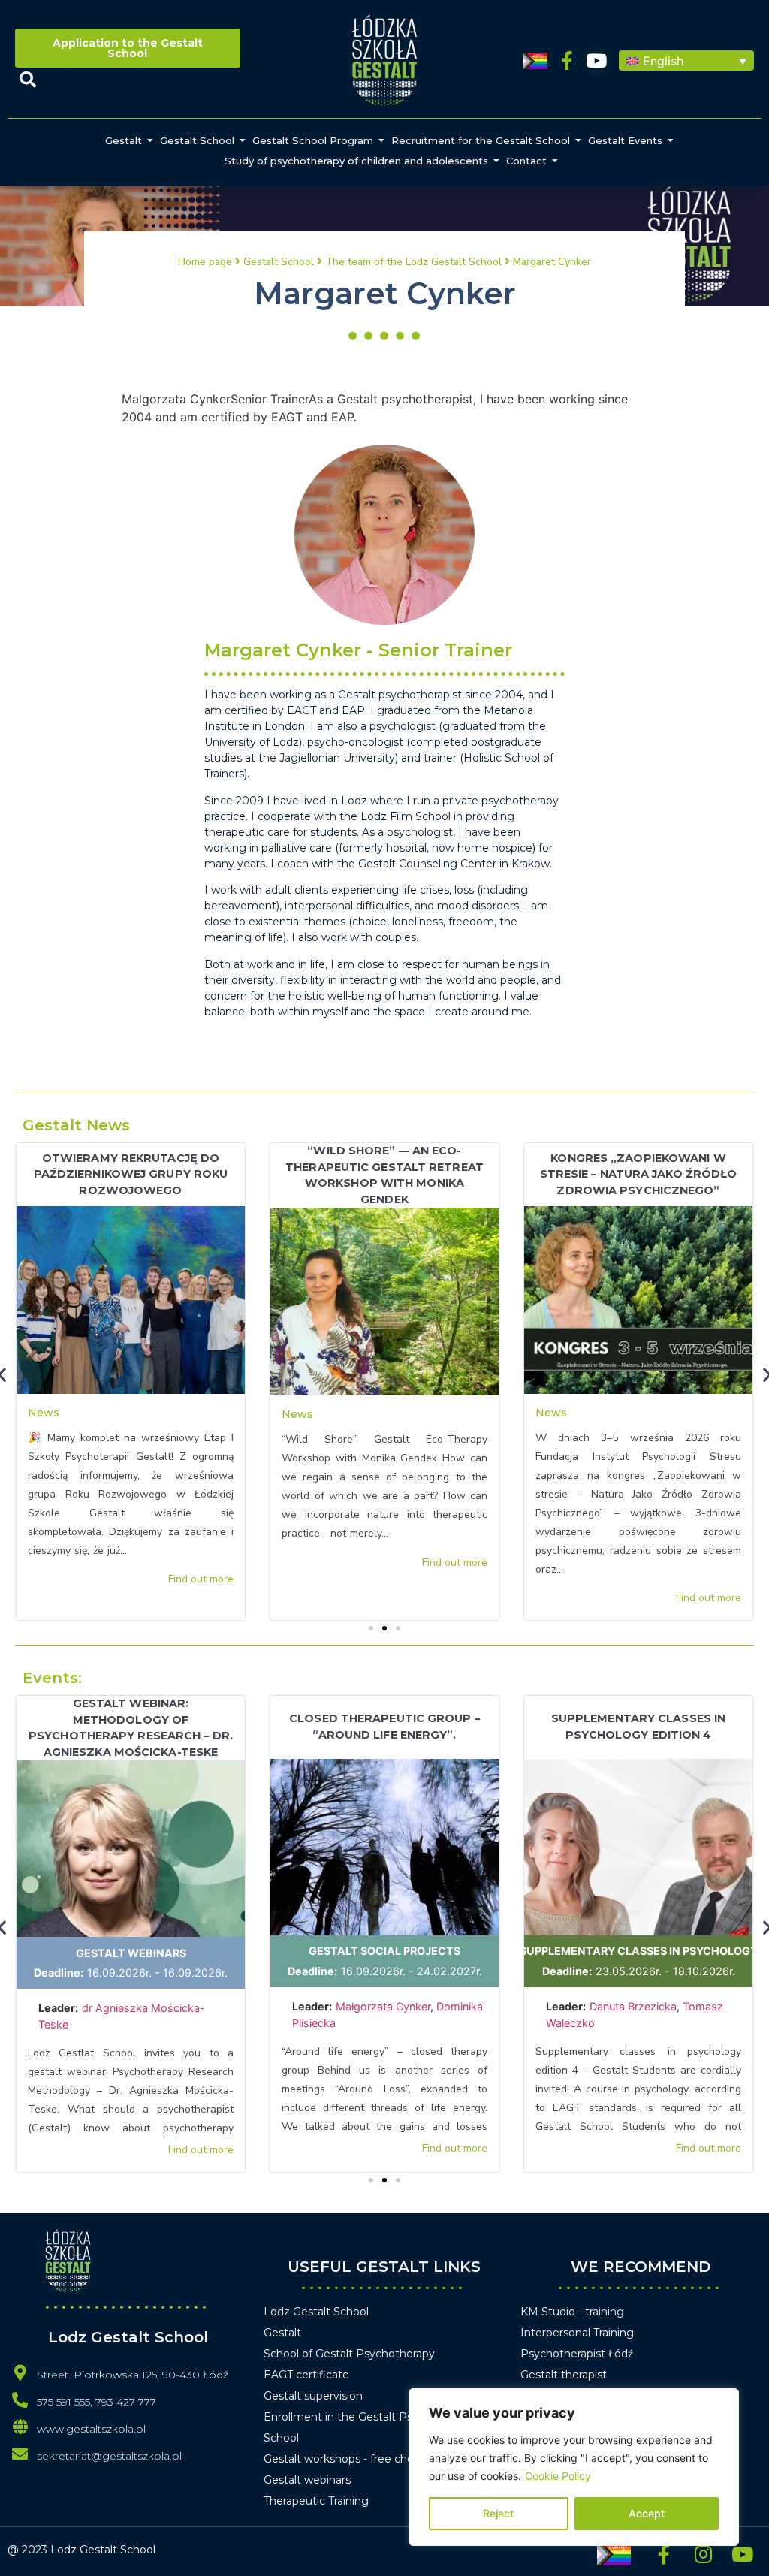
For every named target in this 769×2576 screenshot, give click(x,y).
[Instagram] (703, 2554)
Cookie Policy (558, 2476)
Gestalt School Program (313, 140)
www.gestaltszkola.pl (91, 2429)
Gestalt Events (625, 140)
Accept (647, 2513)
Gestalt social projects (384, 1951)
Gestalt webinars (131, 1953)
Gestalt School (197, 140)
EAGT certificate (306, 2375)
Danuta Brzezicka (633, 2006)
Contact (526, 161)
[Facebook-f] (567, 60)
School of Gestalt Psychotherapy (349, 2354)
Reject (498, 2513)
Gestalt (124, 140)
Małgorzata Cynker (383, 2006)
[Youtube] (597, 60)
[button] (686, 61)
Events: (52, 1678)
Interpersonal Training (577, 2333)
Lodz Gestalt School (316, 2312)
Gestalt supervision (313, 2396)
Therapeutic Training (316, 2501)
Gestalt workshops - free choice (346, 2459)
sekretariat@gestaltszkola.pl (109, 2456)
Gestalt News (76, 1125)
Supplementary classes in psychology (639, 1951)
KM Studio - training (572, 2312)
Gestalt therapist (564, 2375)
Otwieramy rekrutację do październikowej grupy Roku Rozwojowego (131, 1174)
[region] (574, 2467)
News (44, 1413)
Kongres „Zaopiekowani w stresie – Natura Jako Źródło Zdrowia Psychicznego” (639, 1174)
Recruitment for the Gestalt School (481, 140)
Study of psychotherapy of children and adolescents (356, 161)
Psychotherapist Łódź (577, 2354)
